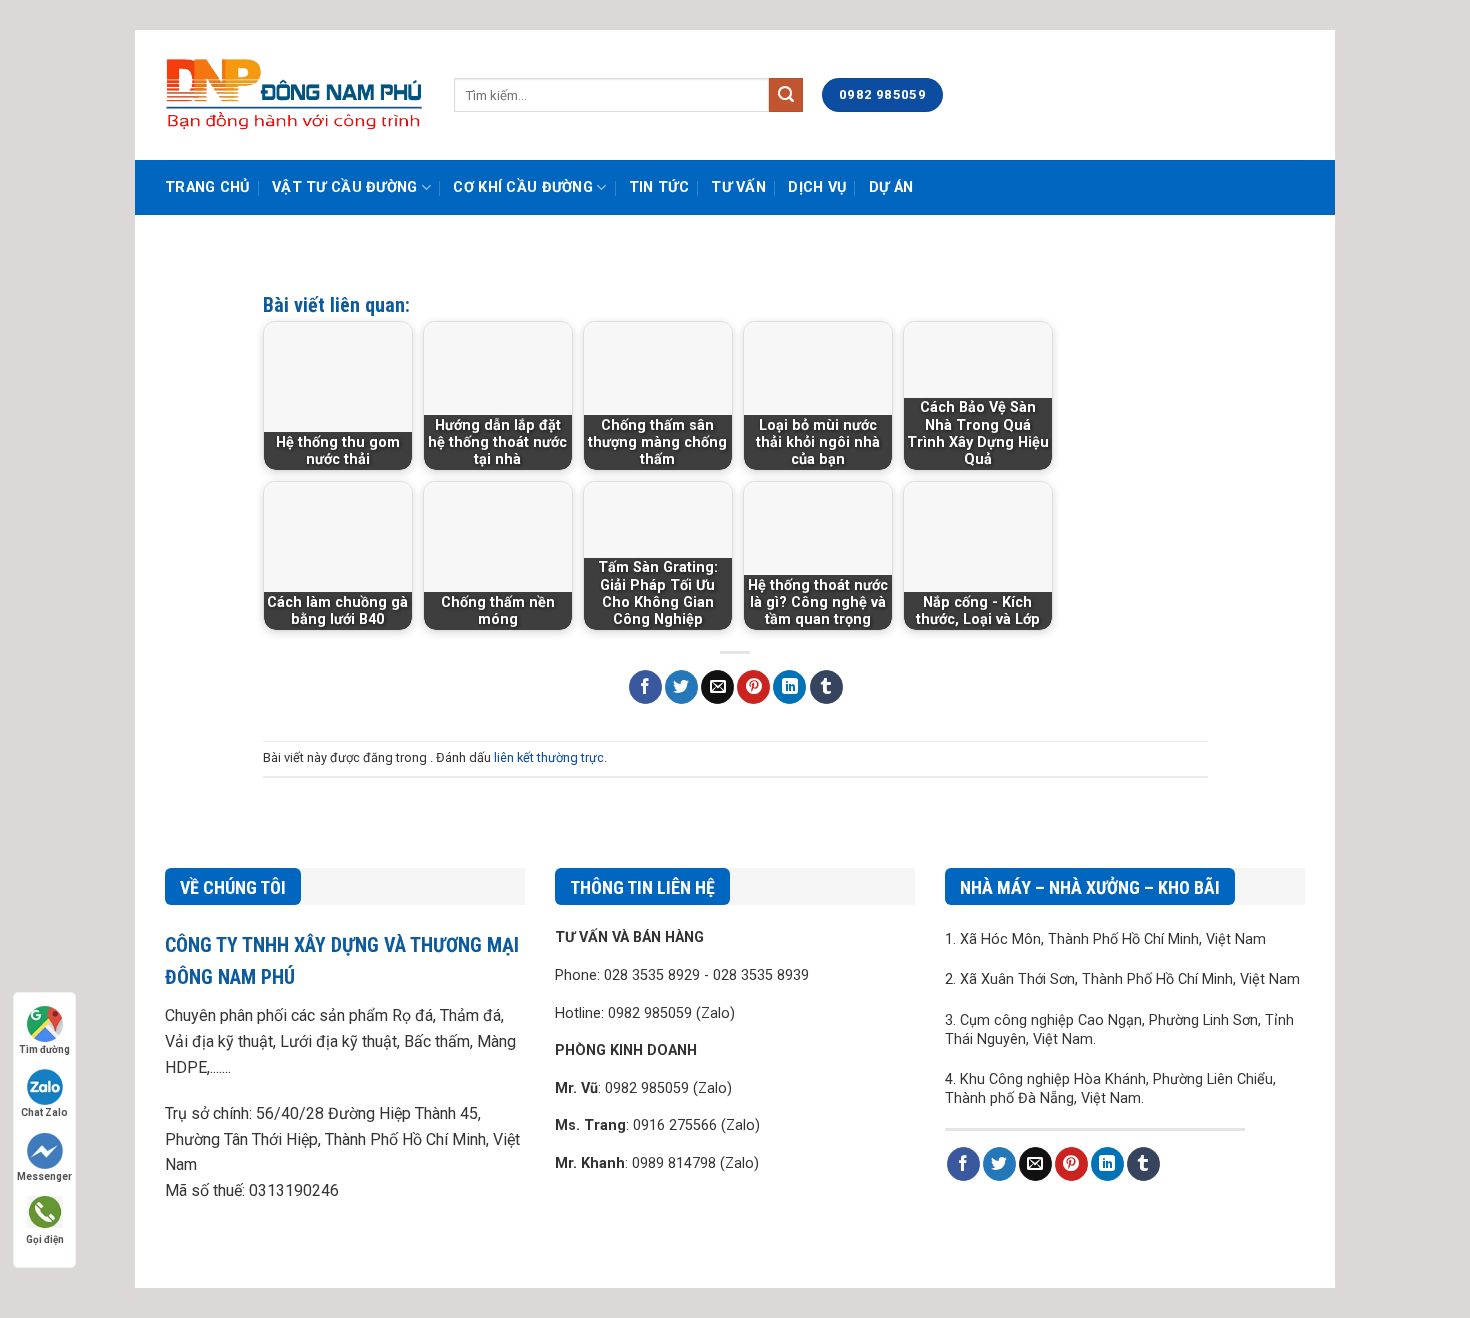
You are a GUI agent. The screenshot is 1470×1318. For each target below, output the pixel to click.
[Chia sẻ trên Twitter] (681, 687)
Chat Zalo (44, 1112)
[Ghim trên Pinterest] (753, 687)
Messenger (44, 1176)
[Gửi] (786, 95)
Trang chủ (207, 187)
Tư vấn (738, 187)
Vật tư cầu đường (345, 187)
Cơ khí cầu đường (523, 187)
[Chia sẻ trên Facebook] (645, 687)
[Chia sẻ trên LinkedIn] (789, 687)
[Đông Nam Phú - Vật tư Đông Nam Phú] (294, 94)
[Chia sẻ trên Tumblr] (826, 687)
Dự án (891, 187)
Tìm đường (44, 1049)
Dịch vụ (817, 187)
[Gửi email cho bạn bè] (717, 687)
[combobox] (611, 94)
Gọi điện (45, 1239)
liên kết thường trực (549, 757)
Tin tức (659, 187)
